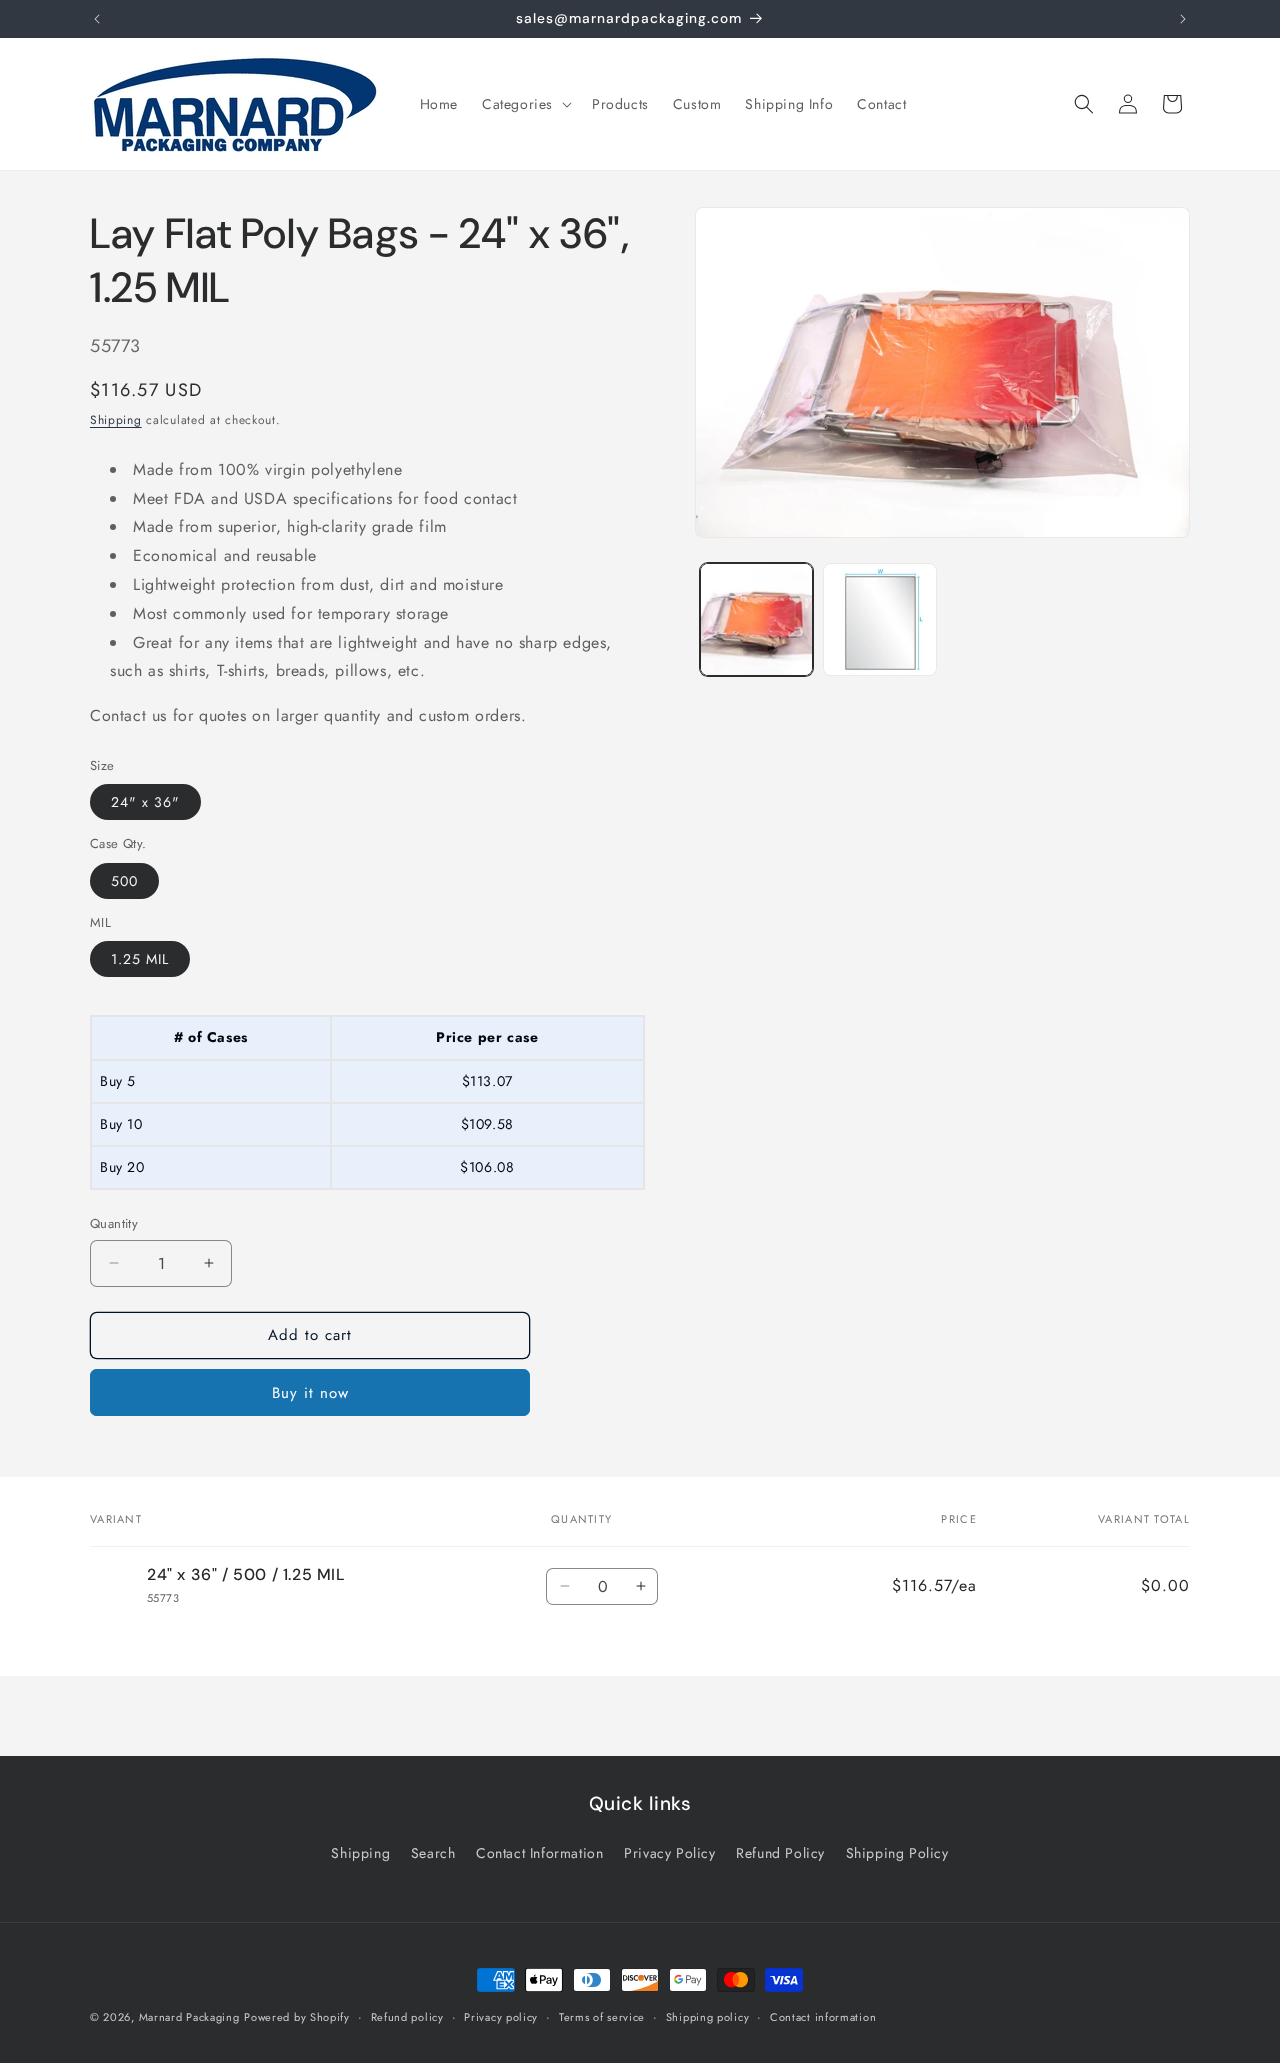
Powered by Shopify (297, 2017)
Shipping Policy (897, 1853)
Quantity (114, 1223)
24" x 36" (145, 802)
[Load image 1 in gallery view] (756, 619)
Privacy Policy (669, 1853)
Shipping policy (708, 2016)
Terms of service (602, 2016)
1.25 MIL (140, 959)
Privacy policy (501, 2016)
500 (124, 881)
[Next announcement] (1183, 19)
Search (433, 1853)
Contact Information (539, 1853)
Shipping (116, 420)
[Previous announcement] (97, 19)
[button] (525, 104)
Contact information (823, 2016)
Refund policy (407, 2016)
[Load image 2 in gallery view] (879, 619)
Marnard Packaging (189, 2017)
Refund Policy (780, 1853)
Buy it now (310, 1393)
